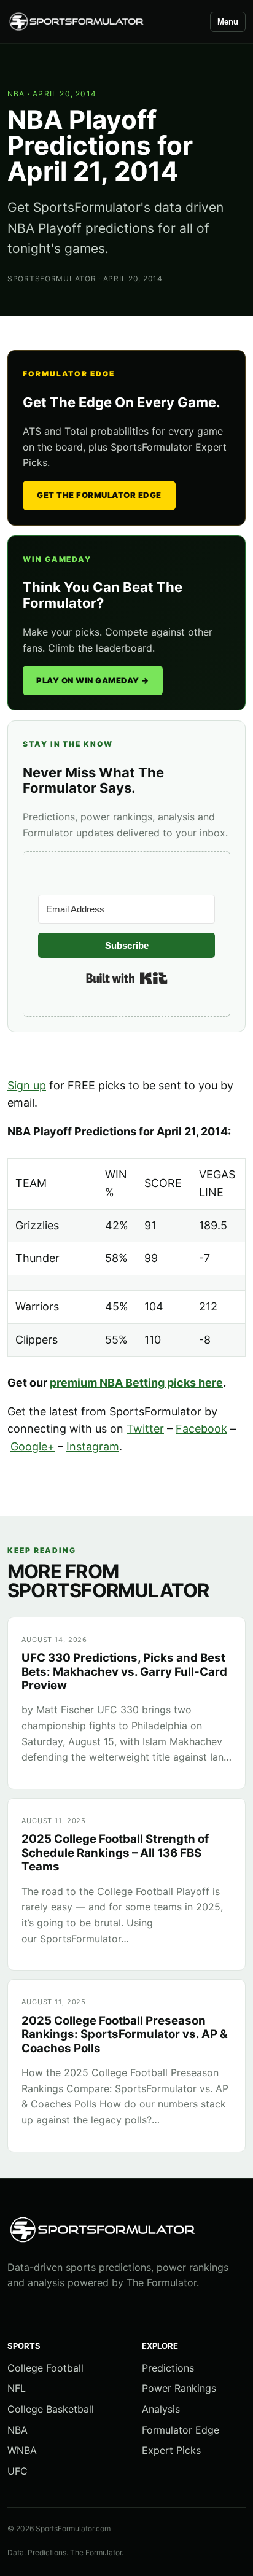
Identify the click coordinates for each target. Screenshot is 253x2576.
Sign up (27, 1085)
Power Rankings (179, 2388)
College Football (45, 2368)
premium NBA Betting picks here (136, 1383)
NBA (16, 94)
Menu (228, 22)
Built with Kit (127, 978)
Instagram (93, 1446)
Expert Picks (171, 2450)
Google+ (33, 1446)
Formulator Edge (181, 2430)
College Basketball (51, 2409)
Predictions (168, 2368)
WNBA (22, 2450)
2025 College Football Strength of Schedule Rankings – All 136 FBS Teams (115, 1853)
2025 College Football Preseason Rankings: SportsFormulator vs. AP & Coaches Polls (125, 2034)
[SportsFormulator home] (103, 22)
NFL (17, 2388)
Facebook (201, 1429)
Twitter (145, 1429)
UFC (18, 2471)
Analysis (161, 2409)
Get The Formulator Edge (99, 495)
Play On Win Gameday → (93, 680)
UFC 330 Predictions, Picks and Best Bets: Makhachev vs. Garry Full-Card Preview (124, 1671)
